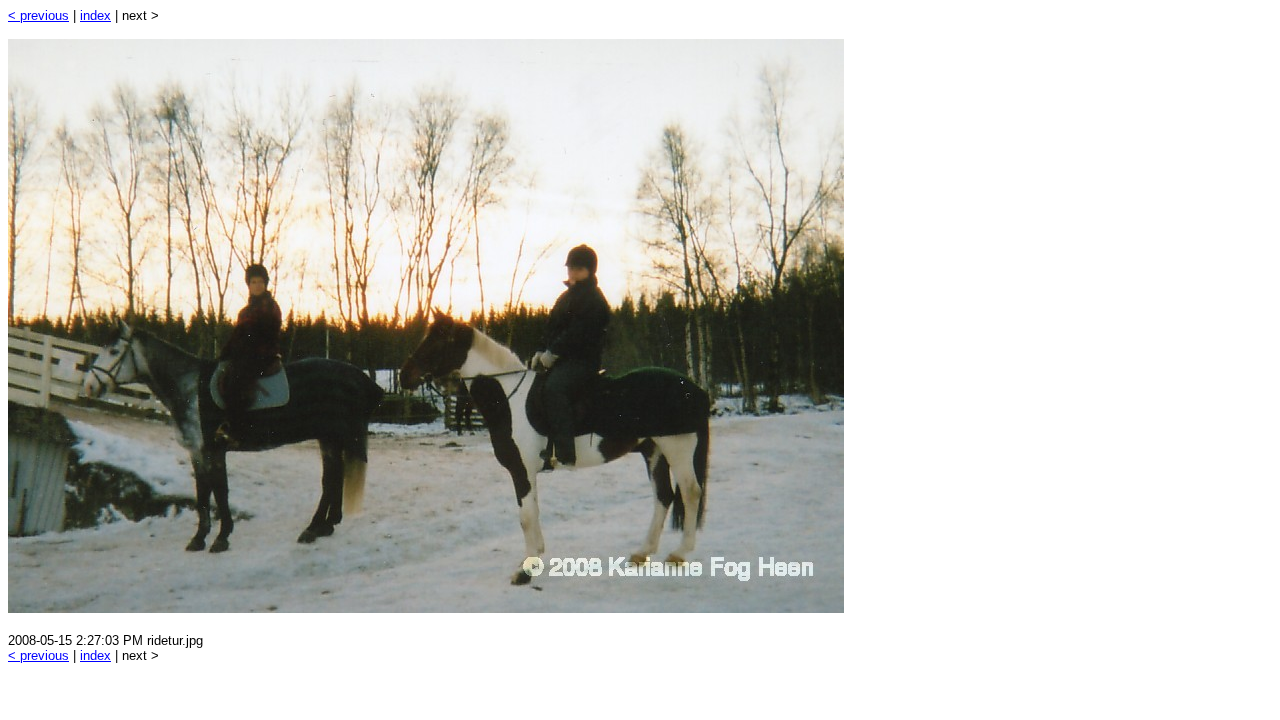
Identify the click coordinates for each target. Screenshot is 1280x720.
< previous (38, 15)
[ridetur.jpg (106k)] (426, 607)
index (95, 15)
